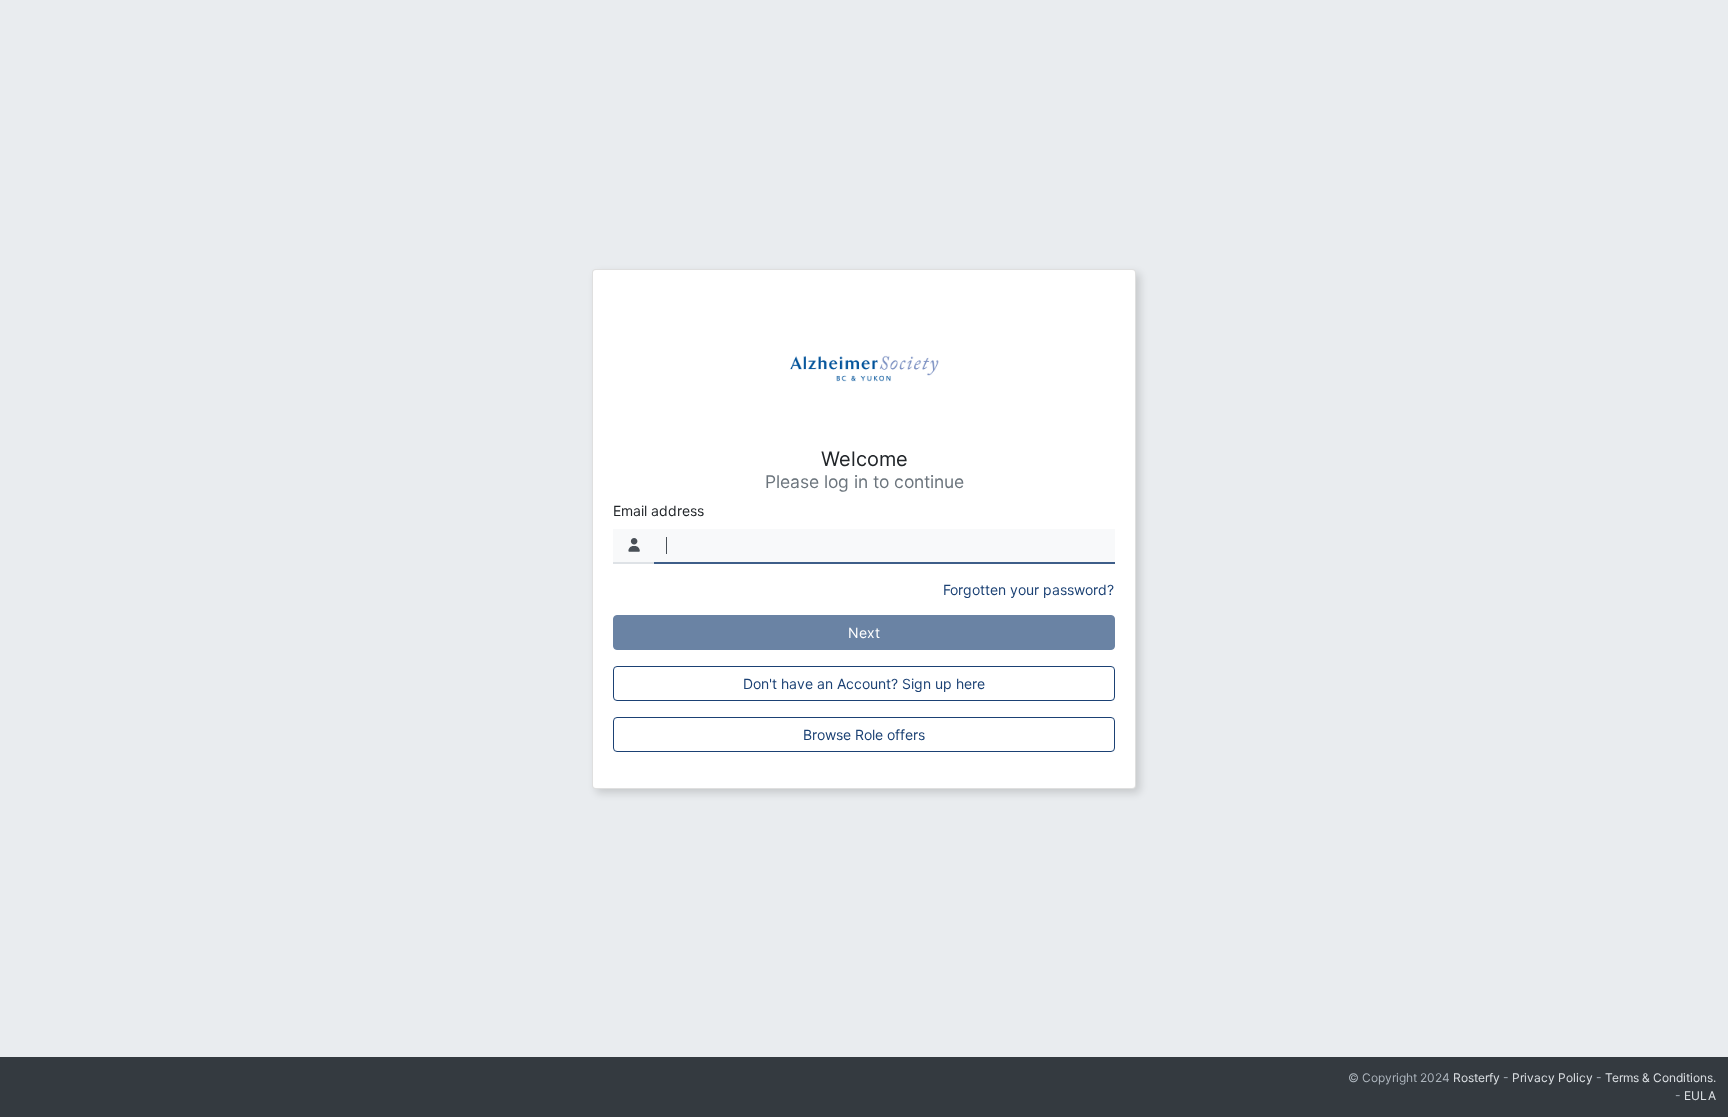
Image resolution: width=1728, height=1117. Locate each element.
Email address (658, 510)
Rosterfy (1476, 1077)
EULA (1700, 1095)
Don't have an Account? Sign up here (864, 683)
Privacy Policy (1552, 1077)
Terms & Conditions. (1660, 1077)
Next (864, 632)
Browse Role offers (864, 734)
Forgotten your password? (1028, 589)
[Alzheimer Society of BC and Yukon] (864, 368)
